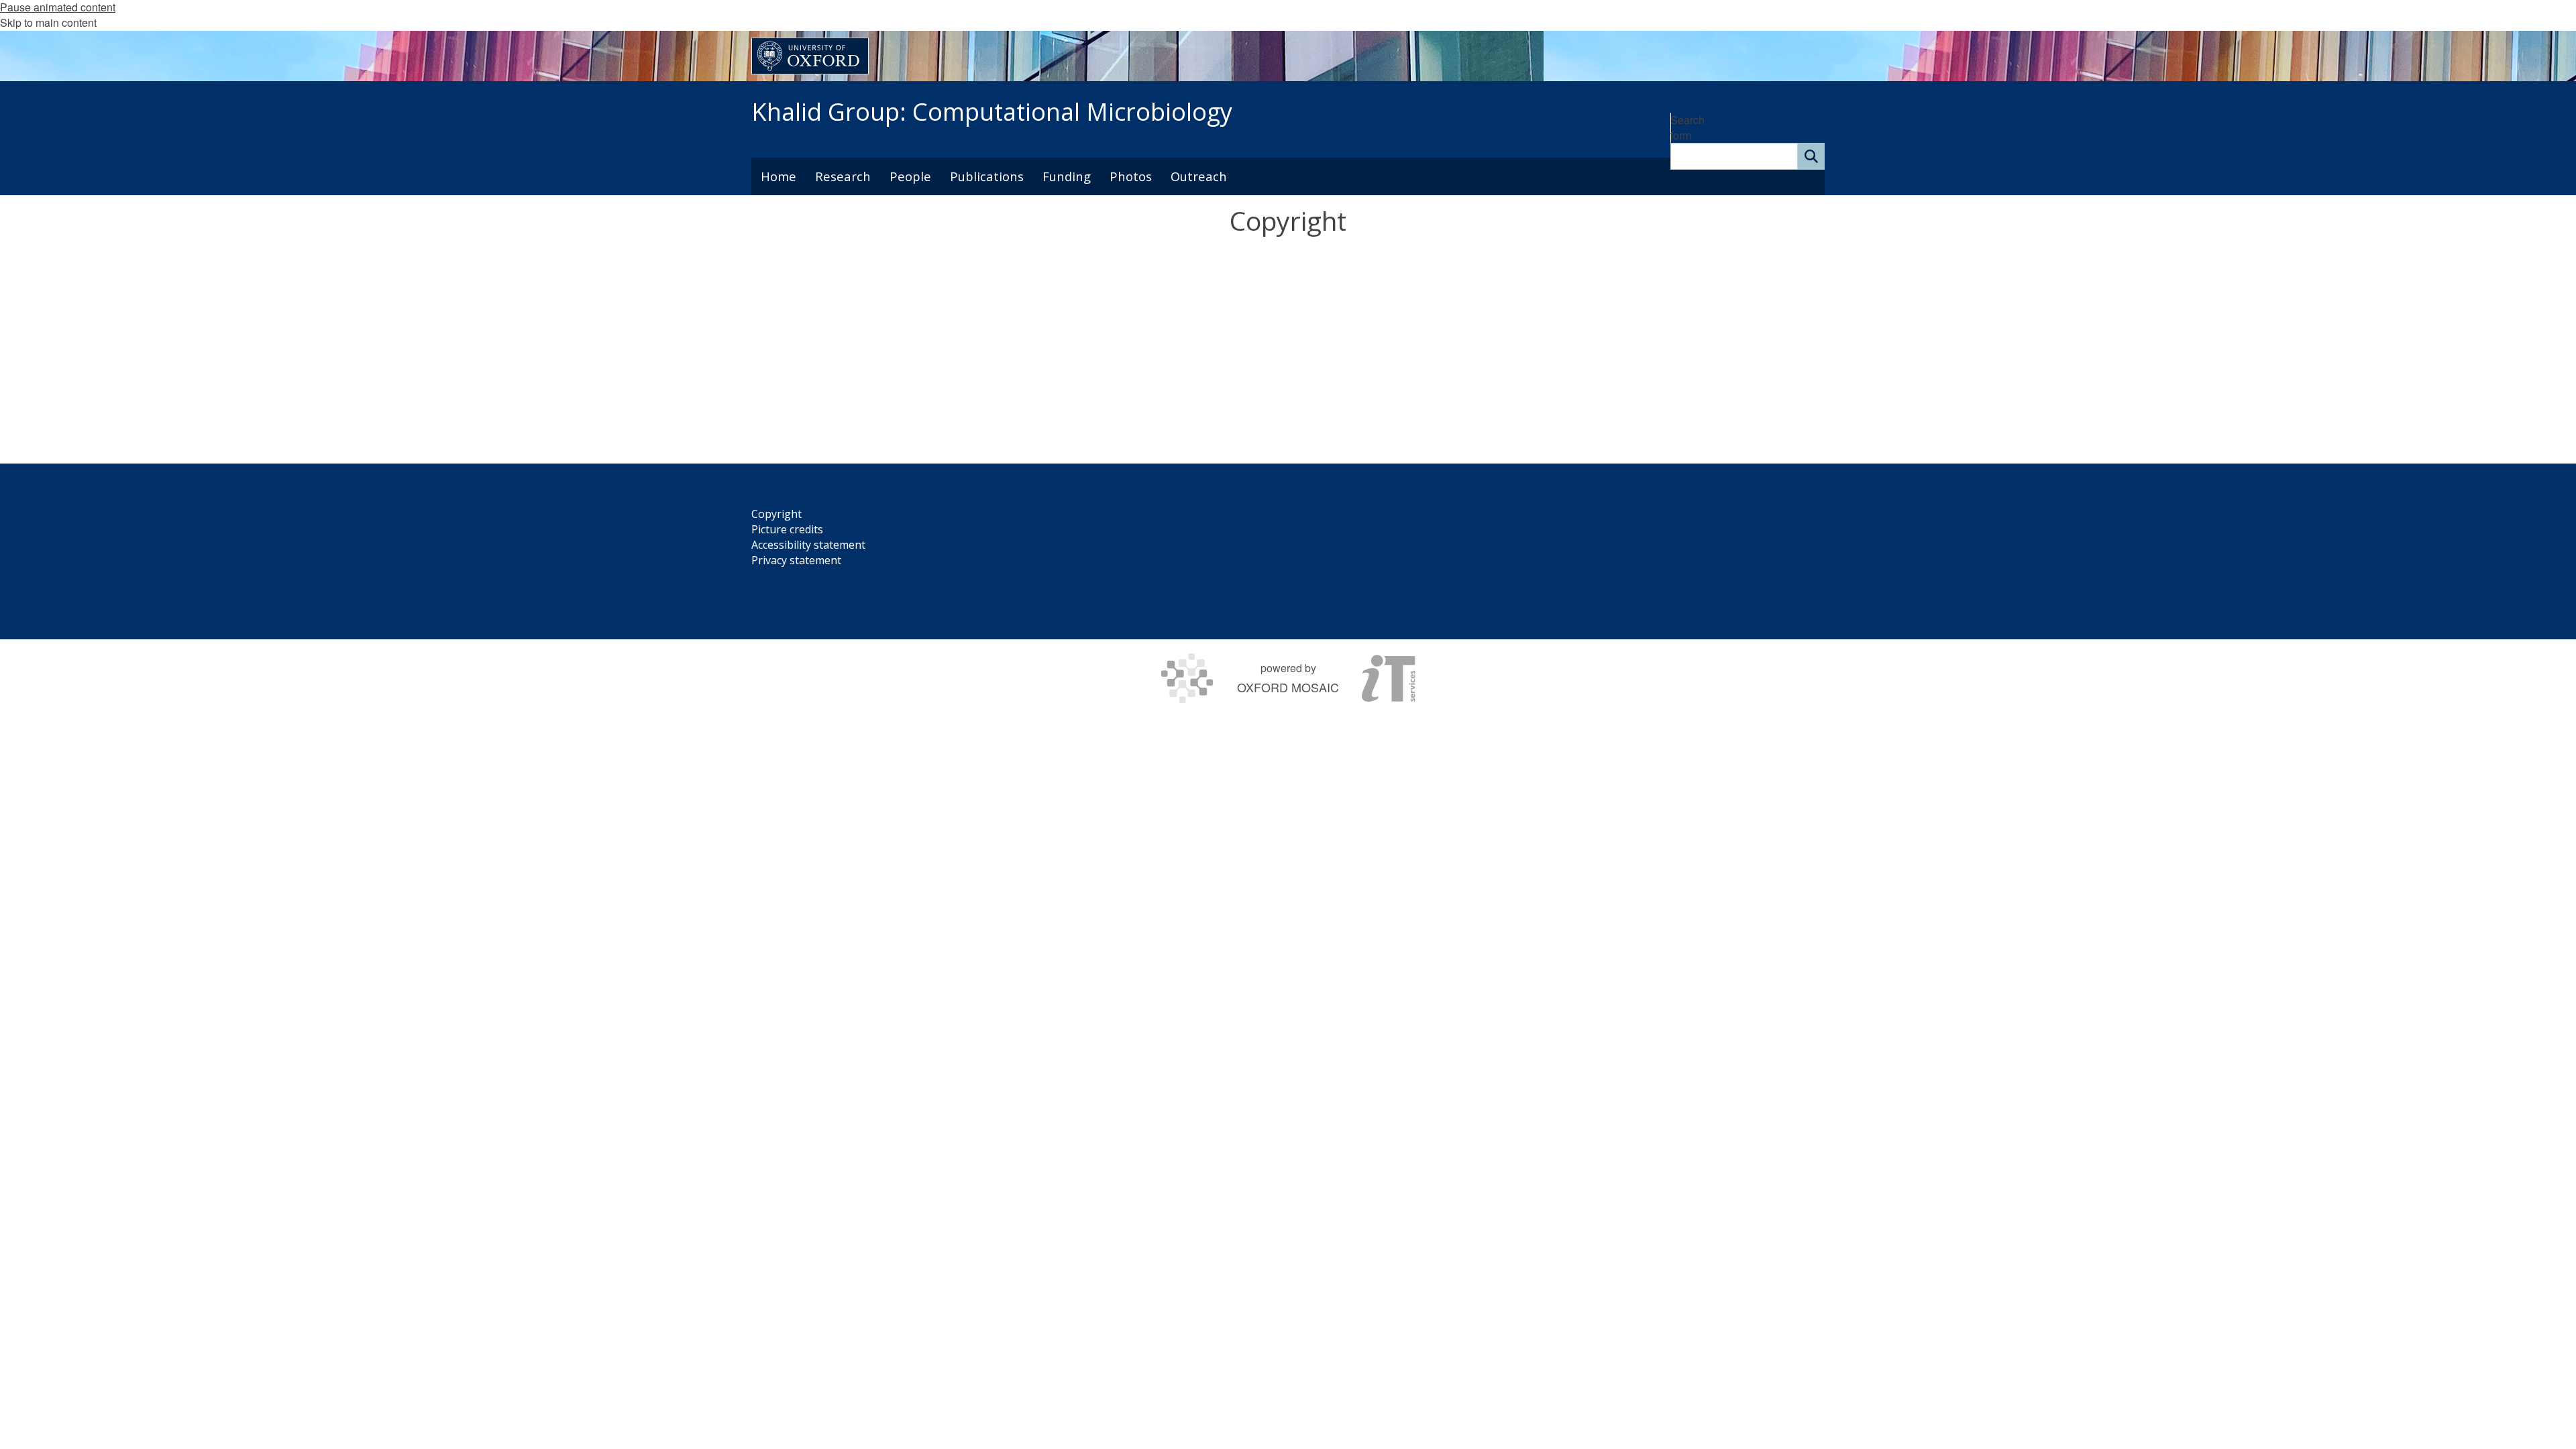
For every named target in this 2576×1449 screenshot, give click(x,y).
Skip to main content (48, 22)
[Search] (1811, 156)
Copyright (776, 514)
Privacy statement (796, 560)
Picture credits (787, 529)
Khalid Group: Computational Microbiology (992, 112)
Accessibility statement (808, 545)
